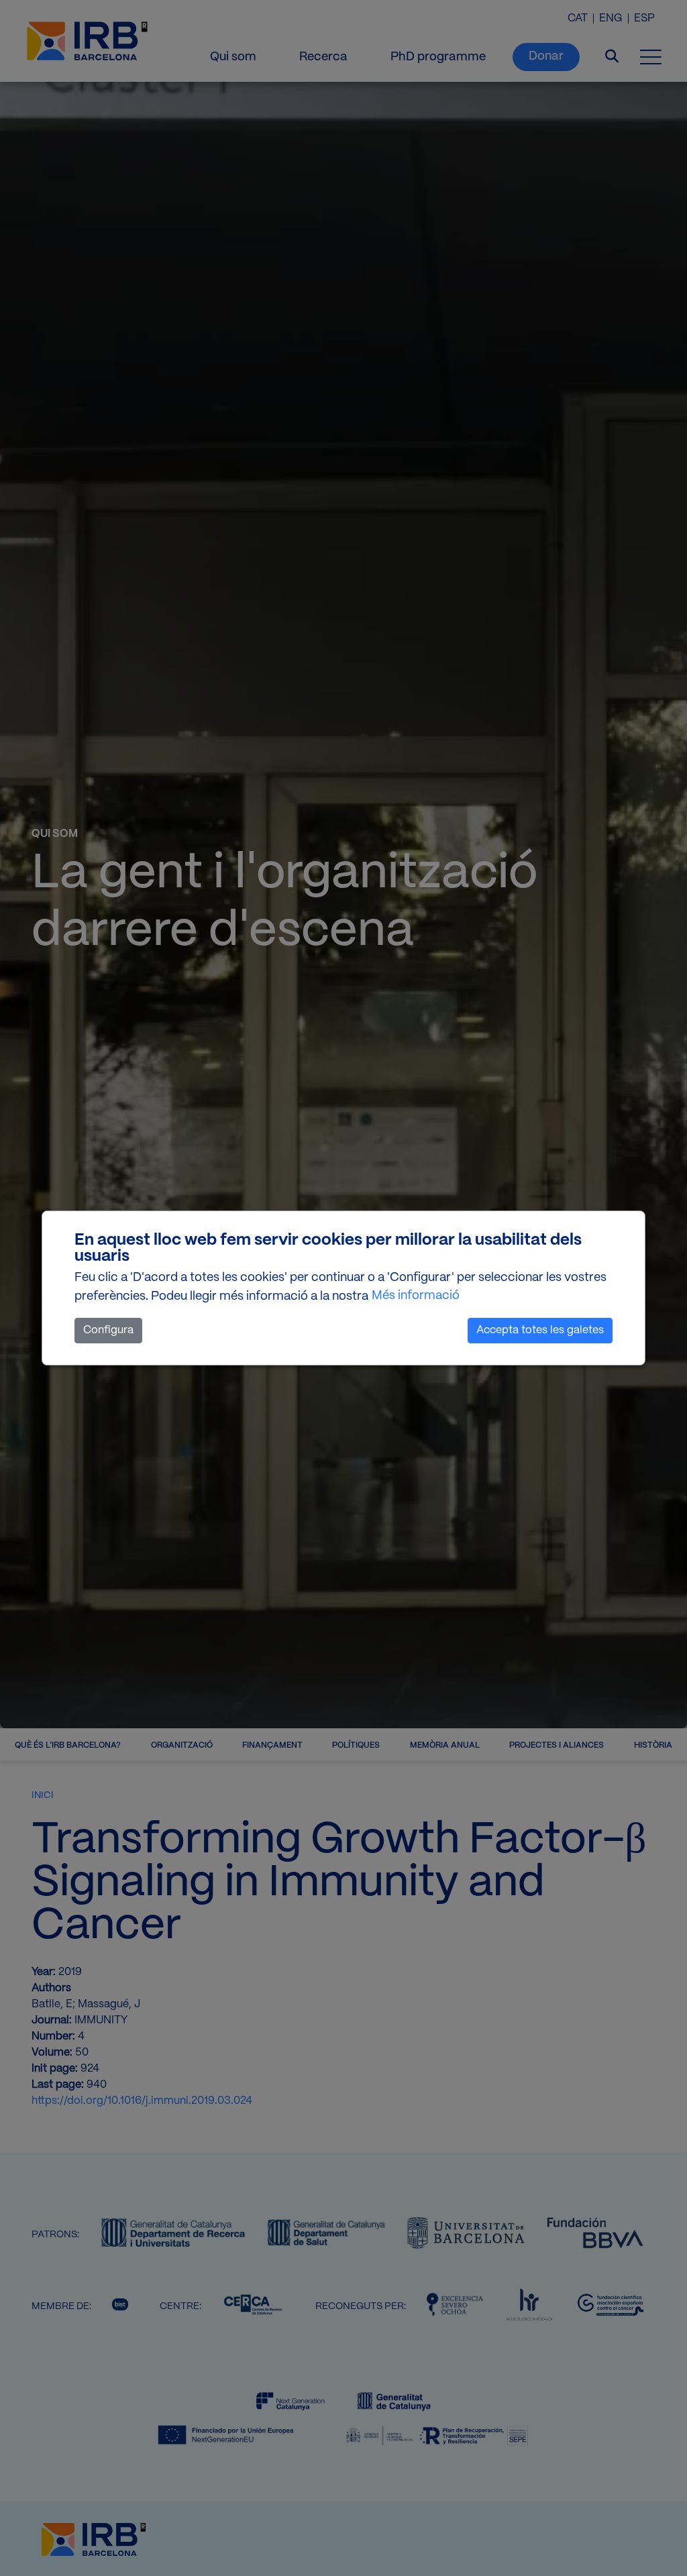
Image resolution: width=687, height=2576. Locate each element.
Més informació (416, 1296)
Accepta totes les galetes (540, 1330)
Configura (108, 1330)
